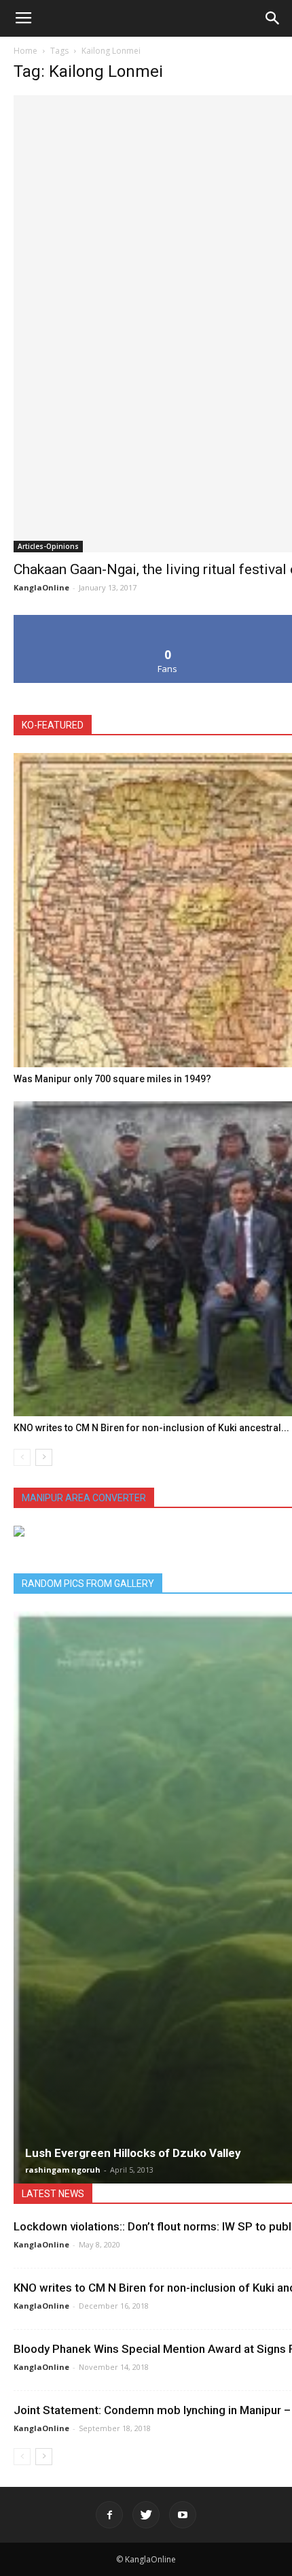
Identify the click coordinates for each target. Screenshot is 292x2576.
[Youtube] (183, 2515)
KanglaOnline (41, 587)
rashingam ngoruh (63, 2170)
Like (168, 620)
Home (25, 51)
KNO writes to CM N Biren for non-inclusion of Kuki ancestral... (151, 1428)
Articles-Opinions (48, 546)
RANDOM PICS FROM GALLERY (88, 1584)
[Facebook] (109, 2515)
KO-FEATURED (53, 725)
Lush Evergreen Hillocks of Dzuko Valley (133, 2153)
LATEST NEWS (53, 2194)
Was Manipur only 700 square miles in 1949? (112, 1079)
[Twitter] (146, 2515)
